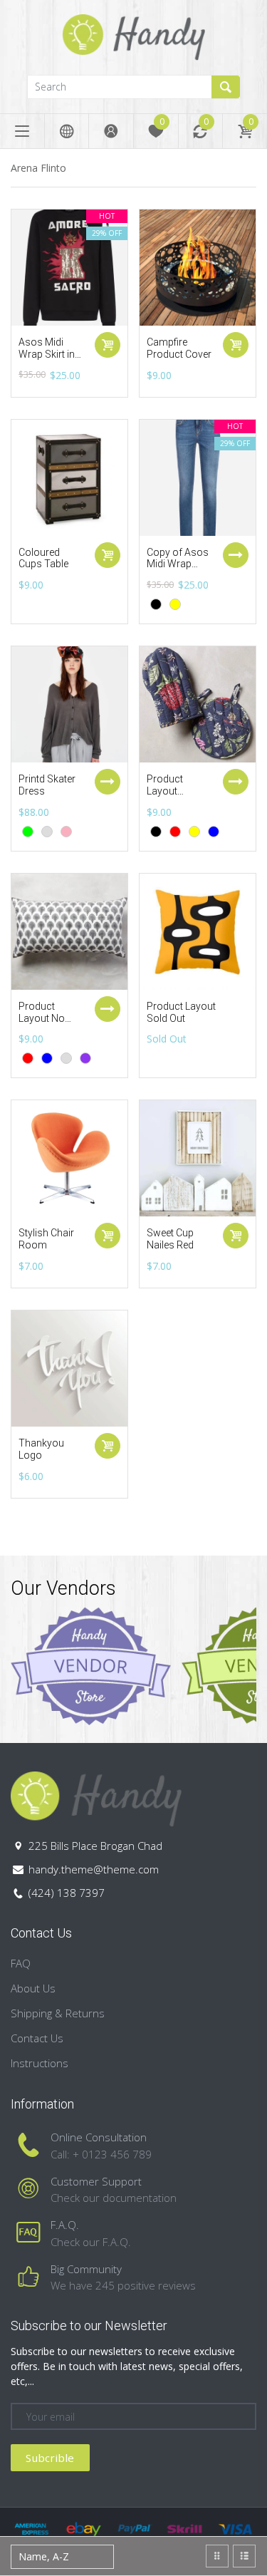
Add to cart (108, 345)
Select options (236, 555)
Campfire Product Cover (179, 348)
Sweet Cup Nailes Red (170, 1239)
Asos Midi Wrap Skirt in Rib (47, 354)
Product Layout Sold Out (181, 1012)
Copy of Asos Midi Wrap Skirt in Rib (178, 564)
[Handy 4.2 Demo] (134, 36)
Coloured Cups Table (43, 558)
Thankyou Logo (41, 1449)
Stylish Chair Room (46, 1239)
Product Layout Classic (165, 791)
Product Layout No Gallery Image (49, 1018)
